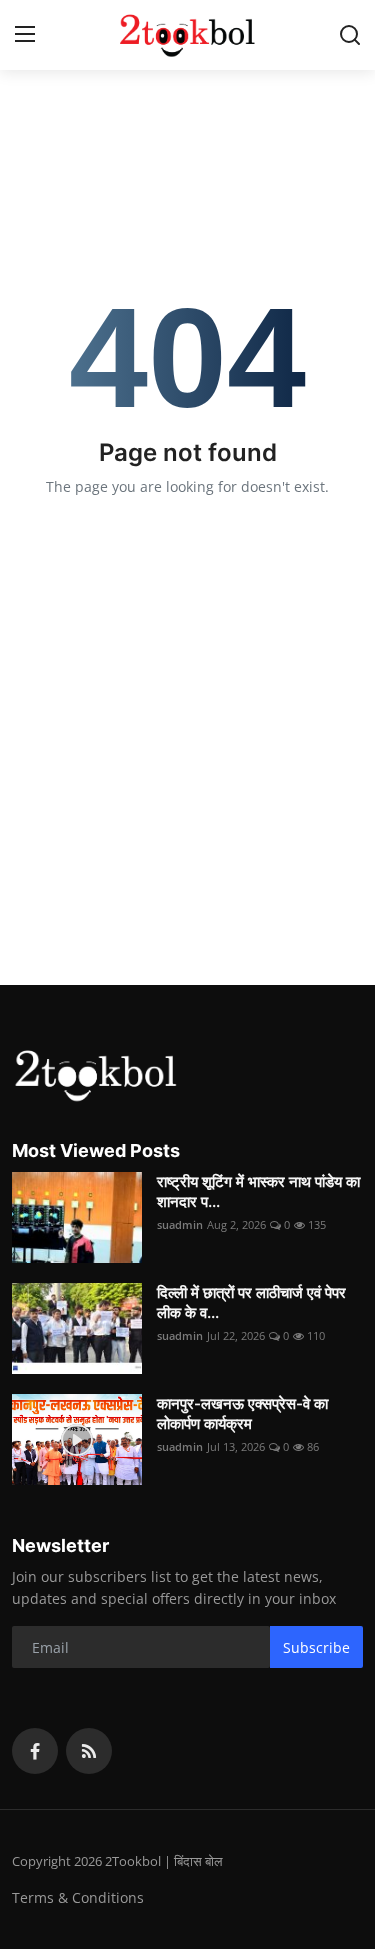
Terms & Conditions (78, 1897)
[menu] (25, 35)
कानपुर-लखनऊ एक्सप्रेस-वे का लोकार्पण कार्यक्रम (242, 1413)
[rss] (89, 1751)
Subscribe (316, 1647)
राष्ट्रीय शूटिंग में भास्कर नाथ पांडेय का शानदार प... (258, 1191)
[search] (350, 35)
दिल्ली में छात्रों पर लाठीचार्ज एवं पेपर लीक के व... (251, 1302)
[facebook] (35, 1751)
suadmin (180, 1224)
